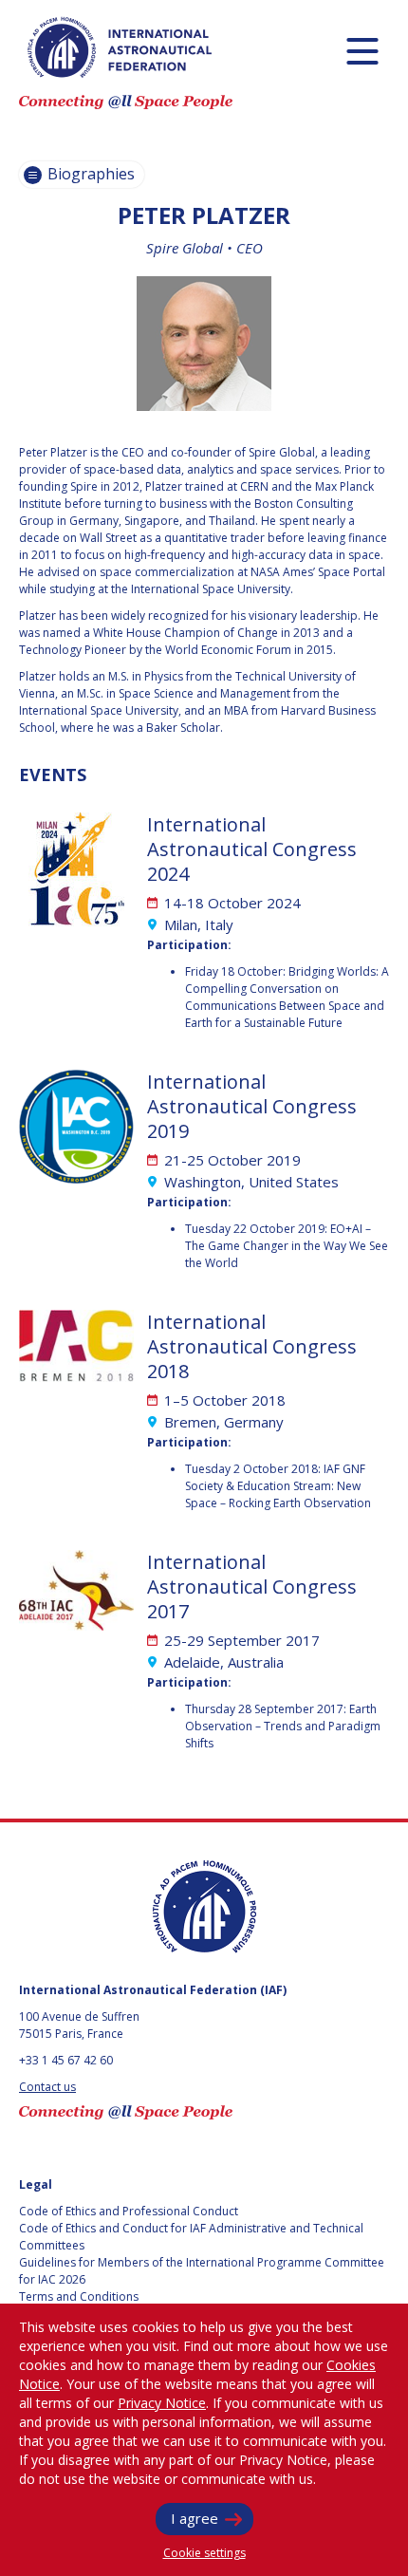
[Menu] (362, 51)
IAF (120, 47)
